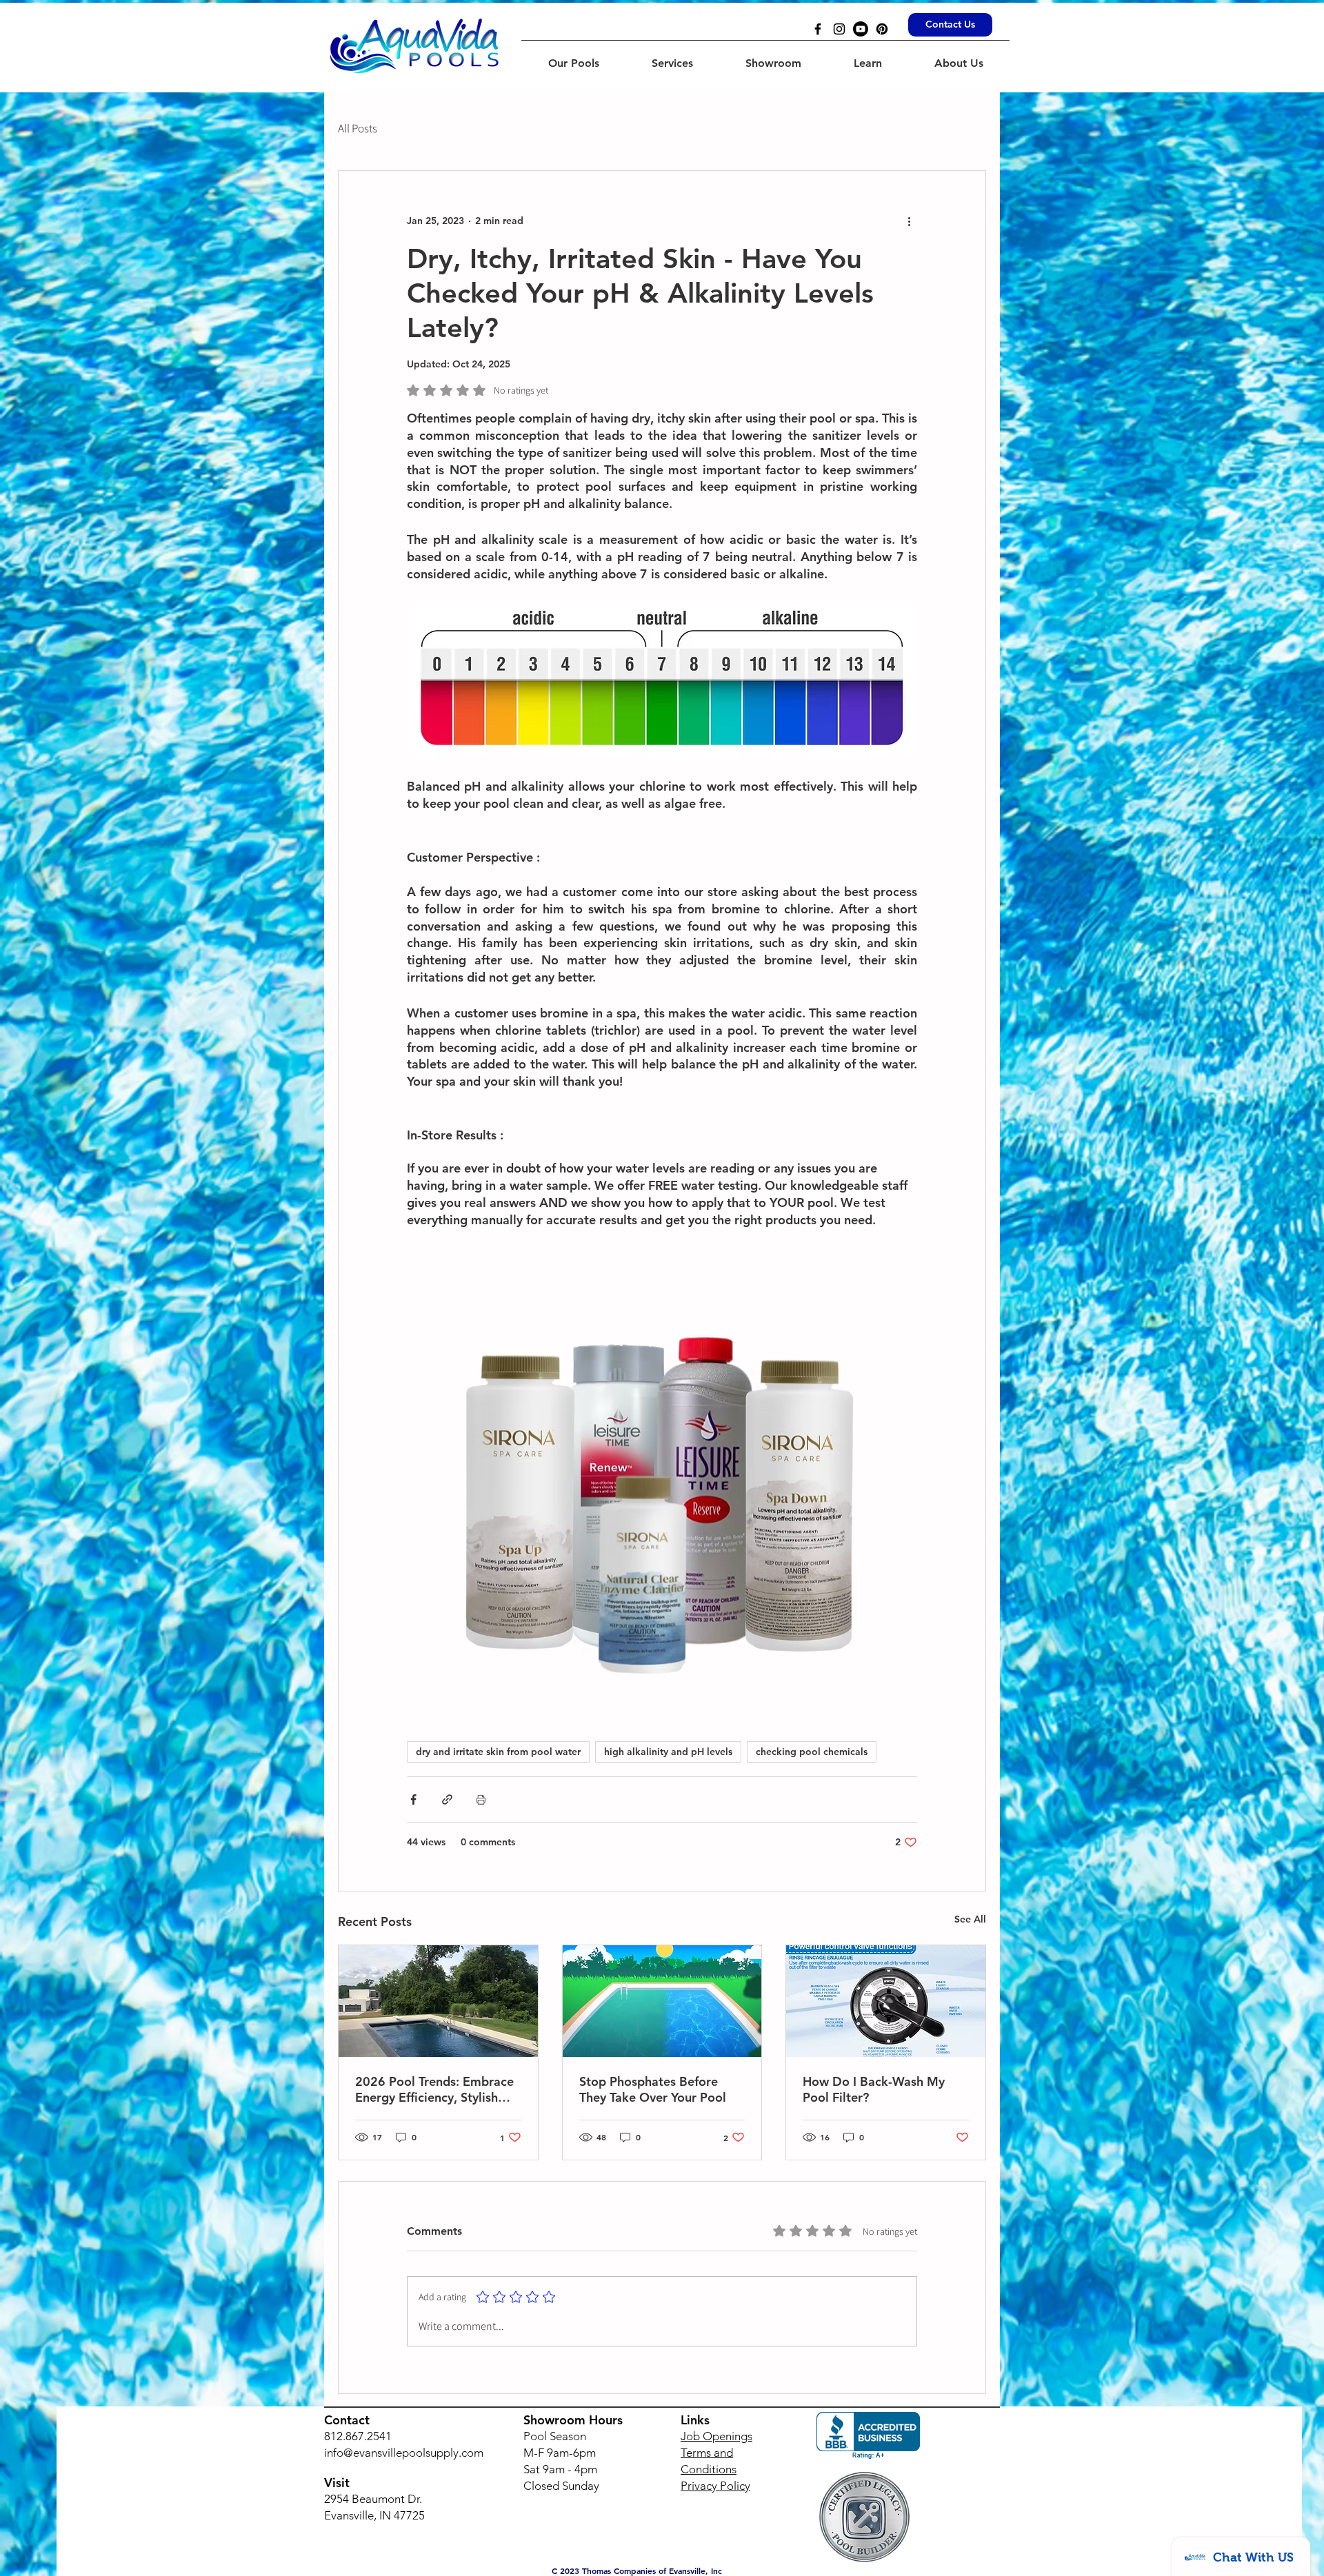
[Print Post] (481, 1799)
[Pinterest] (882, 29)
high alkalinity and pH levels (668, 1752)
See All (970, 1919)
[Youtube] (861, 29)
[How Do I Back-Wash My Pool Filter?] (886, 2001)
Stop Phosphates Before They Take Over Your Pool (653, 2089)
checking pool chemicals (812, 1752)
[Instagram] (839, 29)
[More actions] (909, 221)
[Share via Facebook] (413, 1799)
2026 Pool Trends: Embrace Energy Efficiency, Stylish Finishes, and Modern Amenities (434, 2089)
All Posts (358, 128)
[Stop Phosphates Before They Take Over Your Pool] (662, 2001)
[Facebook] (818, 29)
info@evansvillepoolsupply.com (404, 2453)
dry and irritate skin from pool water (498, 1752)
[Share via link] (447, 1799)
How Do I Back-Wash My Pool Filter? (874, 2089)
